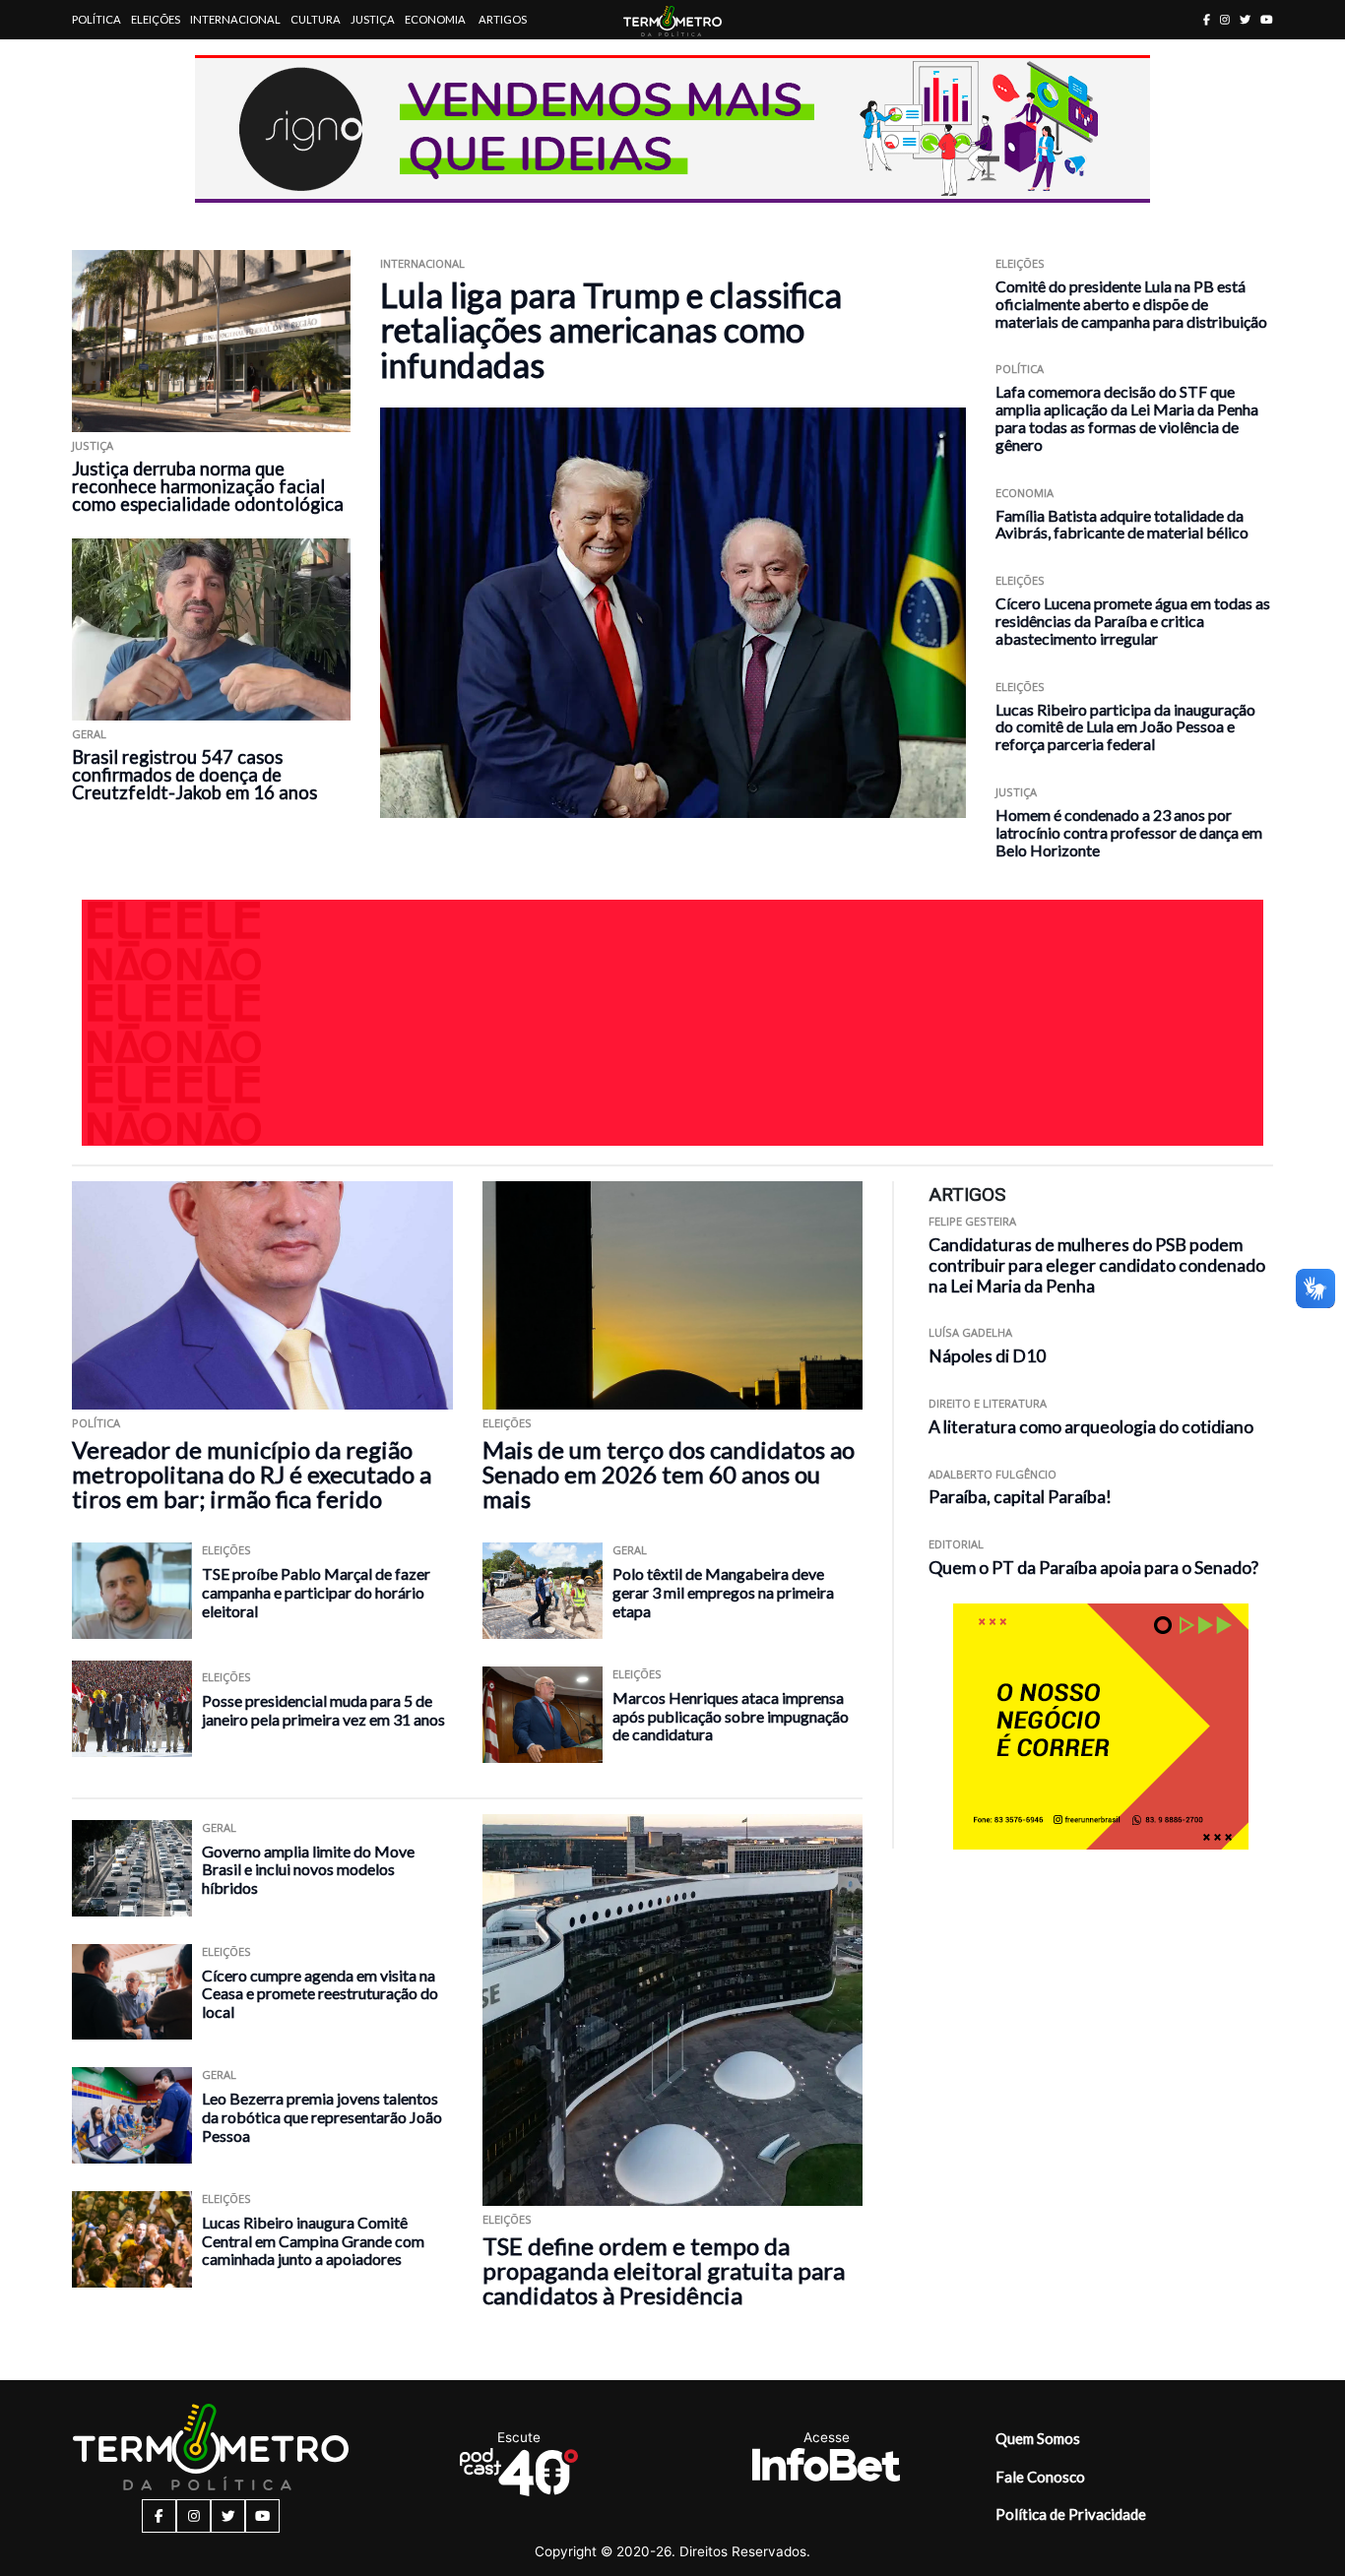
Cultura (316, 19)
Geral (89, 734)
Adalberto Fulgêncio (993, 1474)
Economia (435, 19)
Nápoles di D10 (987, 1356)
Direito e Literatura (988, 1403)
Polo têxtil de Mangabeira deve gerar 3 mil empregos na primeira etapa (723, 1592)
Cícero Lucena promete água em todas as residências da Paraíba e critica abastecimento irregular (1133, 621)
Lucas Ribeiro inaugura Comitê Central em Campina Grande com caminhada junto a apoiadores (313, 2240)
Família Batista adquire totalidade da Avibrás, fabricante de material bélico (1122, 524)
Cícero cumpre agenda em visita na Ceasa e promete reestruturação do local (320, 1993)
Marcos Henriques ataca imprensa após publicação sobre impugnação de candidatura (731, 1716)
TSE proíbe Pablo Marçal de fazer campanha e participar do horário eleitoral (316, 1592)
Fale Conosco (1040, 2477)
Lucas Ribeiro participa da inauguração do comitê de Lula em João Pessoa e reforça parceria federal (1125, 727)
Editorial (956, 1544)
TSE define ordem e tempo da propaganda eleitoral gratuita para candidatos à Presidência (664, 2270)
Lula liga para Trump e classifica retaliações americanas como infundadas (611, 330)
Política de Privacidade (1071, 2514)
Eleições (156, 19)
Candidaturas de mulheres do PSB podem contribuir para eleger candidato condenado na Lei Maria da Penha (1097, 1265)
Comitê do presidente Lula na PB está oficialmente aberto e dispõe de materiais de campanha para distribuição (1131, 304)
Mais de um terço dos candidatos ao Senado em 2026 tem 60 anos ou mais (669, 1474)
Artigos (503, 19)
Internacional (235, 19)
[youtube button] (1267, 19)
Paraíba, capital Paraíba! (1020, 1497)
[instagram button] (1225, 19)
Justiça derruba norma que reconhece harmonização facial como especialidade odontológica (208, 486)
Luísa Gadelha (970, 1332)
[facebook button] (1207, 19)
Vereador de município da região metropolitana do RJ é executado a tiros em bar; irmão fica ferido (252, 1474)
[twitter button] (1245, 19)
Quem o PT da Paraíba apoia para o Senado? (1093, 1568)
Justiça (373, 19)
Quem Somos (1038, 2438)
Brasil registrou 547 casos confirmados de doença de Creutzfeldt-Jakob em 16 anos (194, 775)
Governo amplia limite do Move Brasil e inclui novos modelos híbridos (308, 1869)
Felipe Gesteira (972, 1221)
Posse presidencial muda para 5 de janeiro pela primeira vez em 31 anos (323, 1710)
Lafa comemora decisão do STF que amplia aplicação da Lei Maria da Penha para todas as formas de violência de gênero (1127, 417)
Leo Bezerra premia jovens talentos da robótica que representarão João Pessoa (322, 2116)
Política (96, 19)
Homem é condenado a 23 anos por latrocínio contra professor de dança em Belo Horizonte (1129, 832)
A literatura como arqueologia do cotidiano (1091, 1427)
